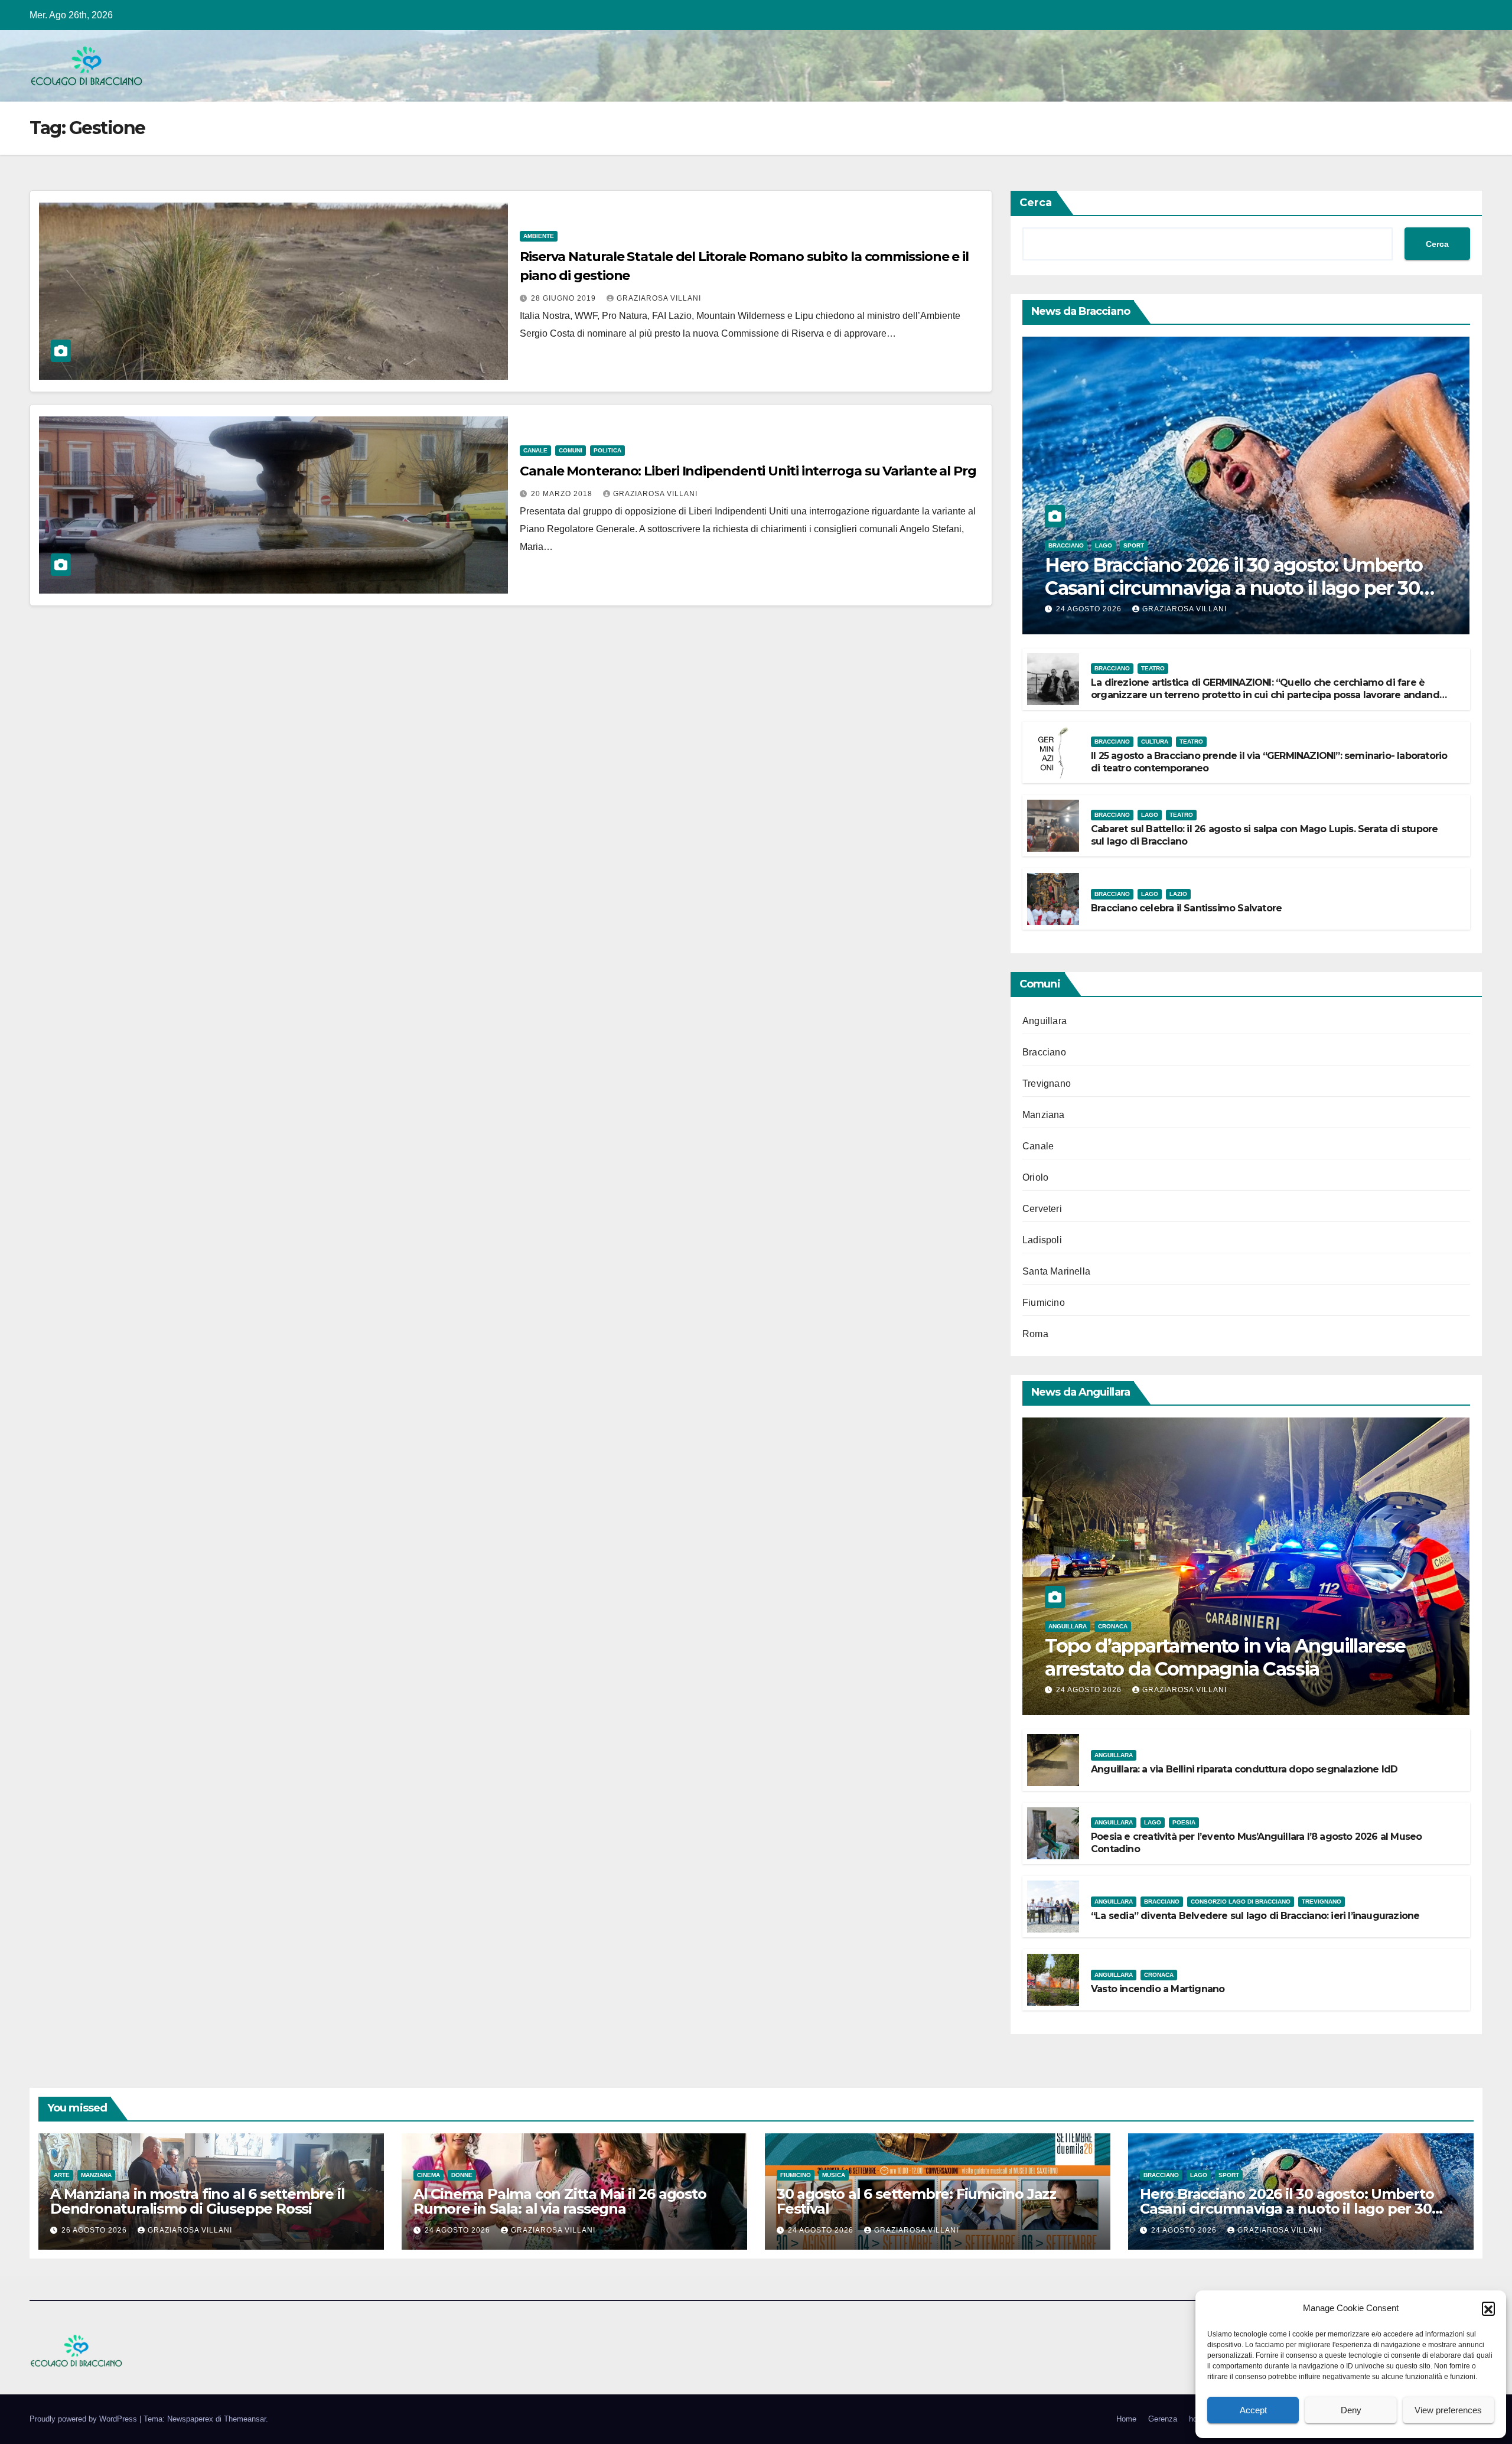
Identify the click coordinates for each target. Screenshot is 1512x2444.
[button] (1488, 2308)
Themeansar (245, 2419)
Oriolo (1035, 1177)
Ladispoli (1042, 1240)
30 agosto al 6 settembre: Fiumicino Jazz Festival (916, 2201)
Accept (1253, 2410)
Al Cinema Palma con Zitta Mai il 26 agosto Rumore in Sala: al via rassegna (560, 2201)
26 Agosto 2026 (95, 2230)
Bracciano (1066, 545)
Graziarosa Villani (659, 298)
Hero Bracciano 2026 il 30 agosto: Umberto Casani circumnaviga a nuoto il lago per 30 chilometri (1234, 588)
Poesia (1184, 1822)
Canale (535, 450)
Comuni (571, 450)
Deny (1351, 2410)
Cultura (1155, 742)
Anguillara (1045, 1021)
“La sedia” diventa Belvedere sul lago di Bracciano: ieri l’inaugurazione (1255, 1916)
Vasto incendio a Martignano (1158, 1989)
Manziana (1044, 1115)
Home (1126, 2419)
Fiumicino (1044, 1303)
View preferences (1448, 2410)
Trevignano (1047, 1083)
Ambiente (539, 236)
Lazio (1178, 894)
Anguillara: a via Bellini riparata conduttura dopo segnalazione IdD (1244, 1769)
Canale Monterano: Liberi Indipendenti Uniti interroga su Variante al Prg (748, 471)
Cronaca (1113, 1626)
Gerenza (1163, 2419)
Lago (1104, 545)
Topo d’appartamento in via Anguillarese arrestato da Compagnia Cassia (1225, 1657)
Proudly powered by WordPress (84, 2419)
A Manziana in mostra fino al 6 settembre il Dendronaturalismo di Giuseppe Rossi (197, 2201)
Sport (1134, 545)
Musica (834, 2175)
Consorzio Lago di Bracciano (1241, 1902)
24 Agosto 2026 (1090, 609)
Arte (62, 2175)
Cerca (1036, 203)
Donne (462, 2175)
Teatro (1153, 668)
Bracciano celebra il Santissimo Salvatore (1186, 908)
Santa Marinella (1056, 1271)
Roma (1035, 1334)
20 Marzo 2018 (563, 494)
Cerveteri (1042, 1209)
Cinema (428, 2175)
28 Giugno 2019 (565, 298)
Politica (607, 450)
